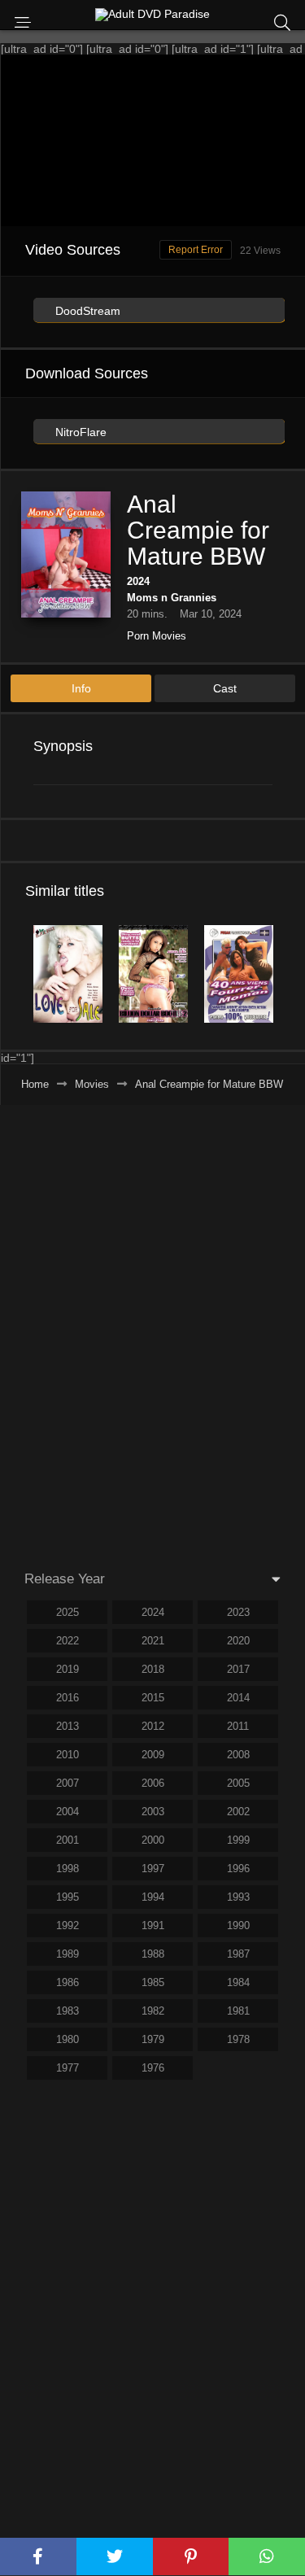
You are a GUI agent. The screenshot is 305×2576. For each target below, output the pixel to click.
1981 (238, 2011)
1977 (68, 2068)
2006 (153, 1783)
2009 (153, 1755)
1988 (153, 1954)
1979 (153, 2039)
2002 (238, 1812)
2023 (238, 1612)
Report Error (196, 250)
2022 (68, 1641)
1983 (68, 2011)
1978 (238, 2039)
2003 (153, 1812)
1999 (238, 1840)
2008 (238, 1755)
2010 (68, 1755)
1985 (153, 1982)
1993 (238, 1897)
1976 (153, 2068)
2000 (153, 1840)
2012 (153, 1726)
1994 (153, 1897)
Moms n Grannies (172, 598)
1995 (68, 1897)
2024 (138, 581)
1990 (238, 1925)
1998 (68, 1869)
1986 (68, 1982)
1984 (238, 1982)
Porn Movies (157, 636)
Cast (225, 688)
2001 (68, 1840)
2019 (68, 1669)
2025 (68, 1612)
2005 (238, 1783)
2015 (153, 1698)
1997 (153, 1869)
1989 (68, 1954)
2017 (238, 1669)
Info (81, 688)
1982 (153, 2011)
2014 (238, 1698)
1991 (153, 1925)
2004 (68, 1812)
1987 (238, 1954)
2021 (153, 1641)
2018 (153, 1669)
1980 (68, 2039)
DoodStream (86, 311)
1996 (238, 1869)
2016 (68, 1698)
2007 (68, 1783)
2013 (68, 1726)
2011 (238, 1726)
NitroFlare (79, 432)
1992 (68, 1925)
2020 (238, 1641)
